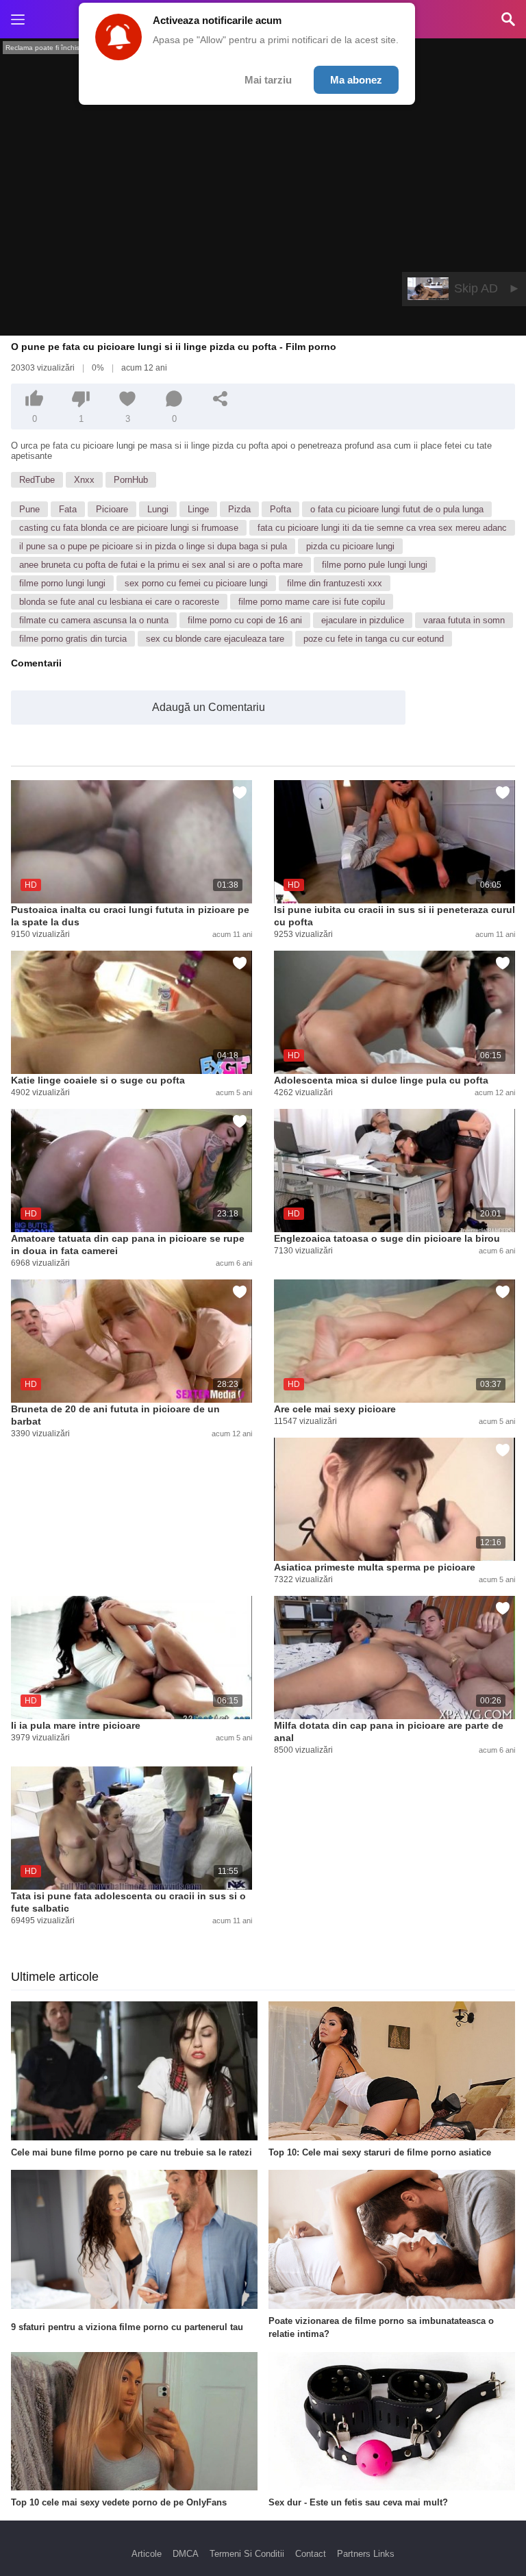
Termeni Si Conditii (247, 2554)
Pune (29, 509)
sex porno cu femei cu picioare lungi (196, 583)
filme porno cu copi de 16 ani (245, 620)
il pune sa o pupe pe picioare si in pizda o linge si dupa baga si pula (153, 546)
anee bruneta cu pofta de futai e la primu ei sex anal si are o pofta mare (161, 565)
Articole (147, 2554)
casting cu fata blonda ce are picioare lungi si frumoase (129, 528)
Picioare (112, 509)
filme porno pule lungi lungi (375, 565)
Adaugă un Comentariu (209, 707)
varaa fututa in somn (464, 620)
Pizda (239, 509)
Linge (198, 509)
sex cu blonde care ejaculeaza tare (215, 639)
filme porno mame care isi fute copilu (312, 602)
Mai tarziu (268, 80)
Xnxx (84, 480)
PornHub (131, 480)
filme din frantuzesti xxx (335, 583)
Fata (68, 509)
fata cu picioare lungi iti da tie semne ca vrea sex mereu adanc (382, 528)
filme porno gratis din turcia (73, 639)
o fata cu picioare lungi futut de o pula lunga (397, 509)
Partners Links (366, 2554)
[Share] (221, 399)
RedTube (37, 480)
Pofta (280, 509)
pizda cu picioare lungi (350, 546)
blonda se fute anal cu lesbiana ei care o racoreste (119, 602)
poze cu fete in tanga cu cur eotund (374, 639)
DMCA (186, 2554)
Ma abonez (356, 80)
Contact (311, 2554)
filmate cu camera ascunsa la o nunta (94, 620)
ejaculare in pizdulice (363, 620)
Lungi (158, 509)
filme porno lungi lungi (62, 583)
